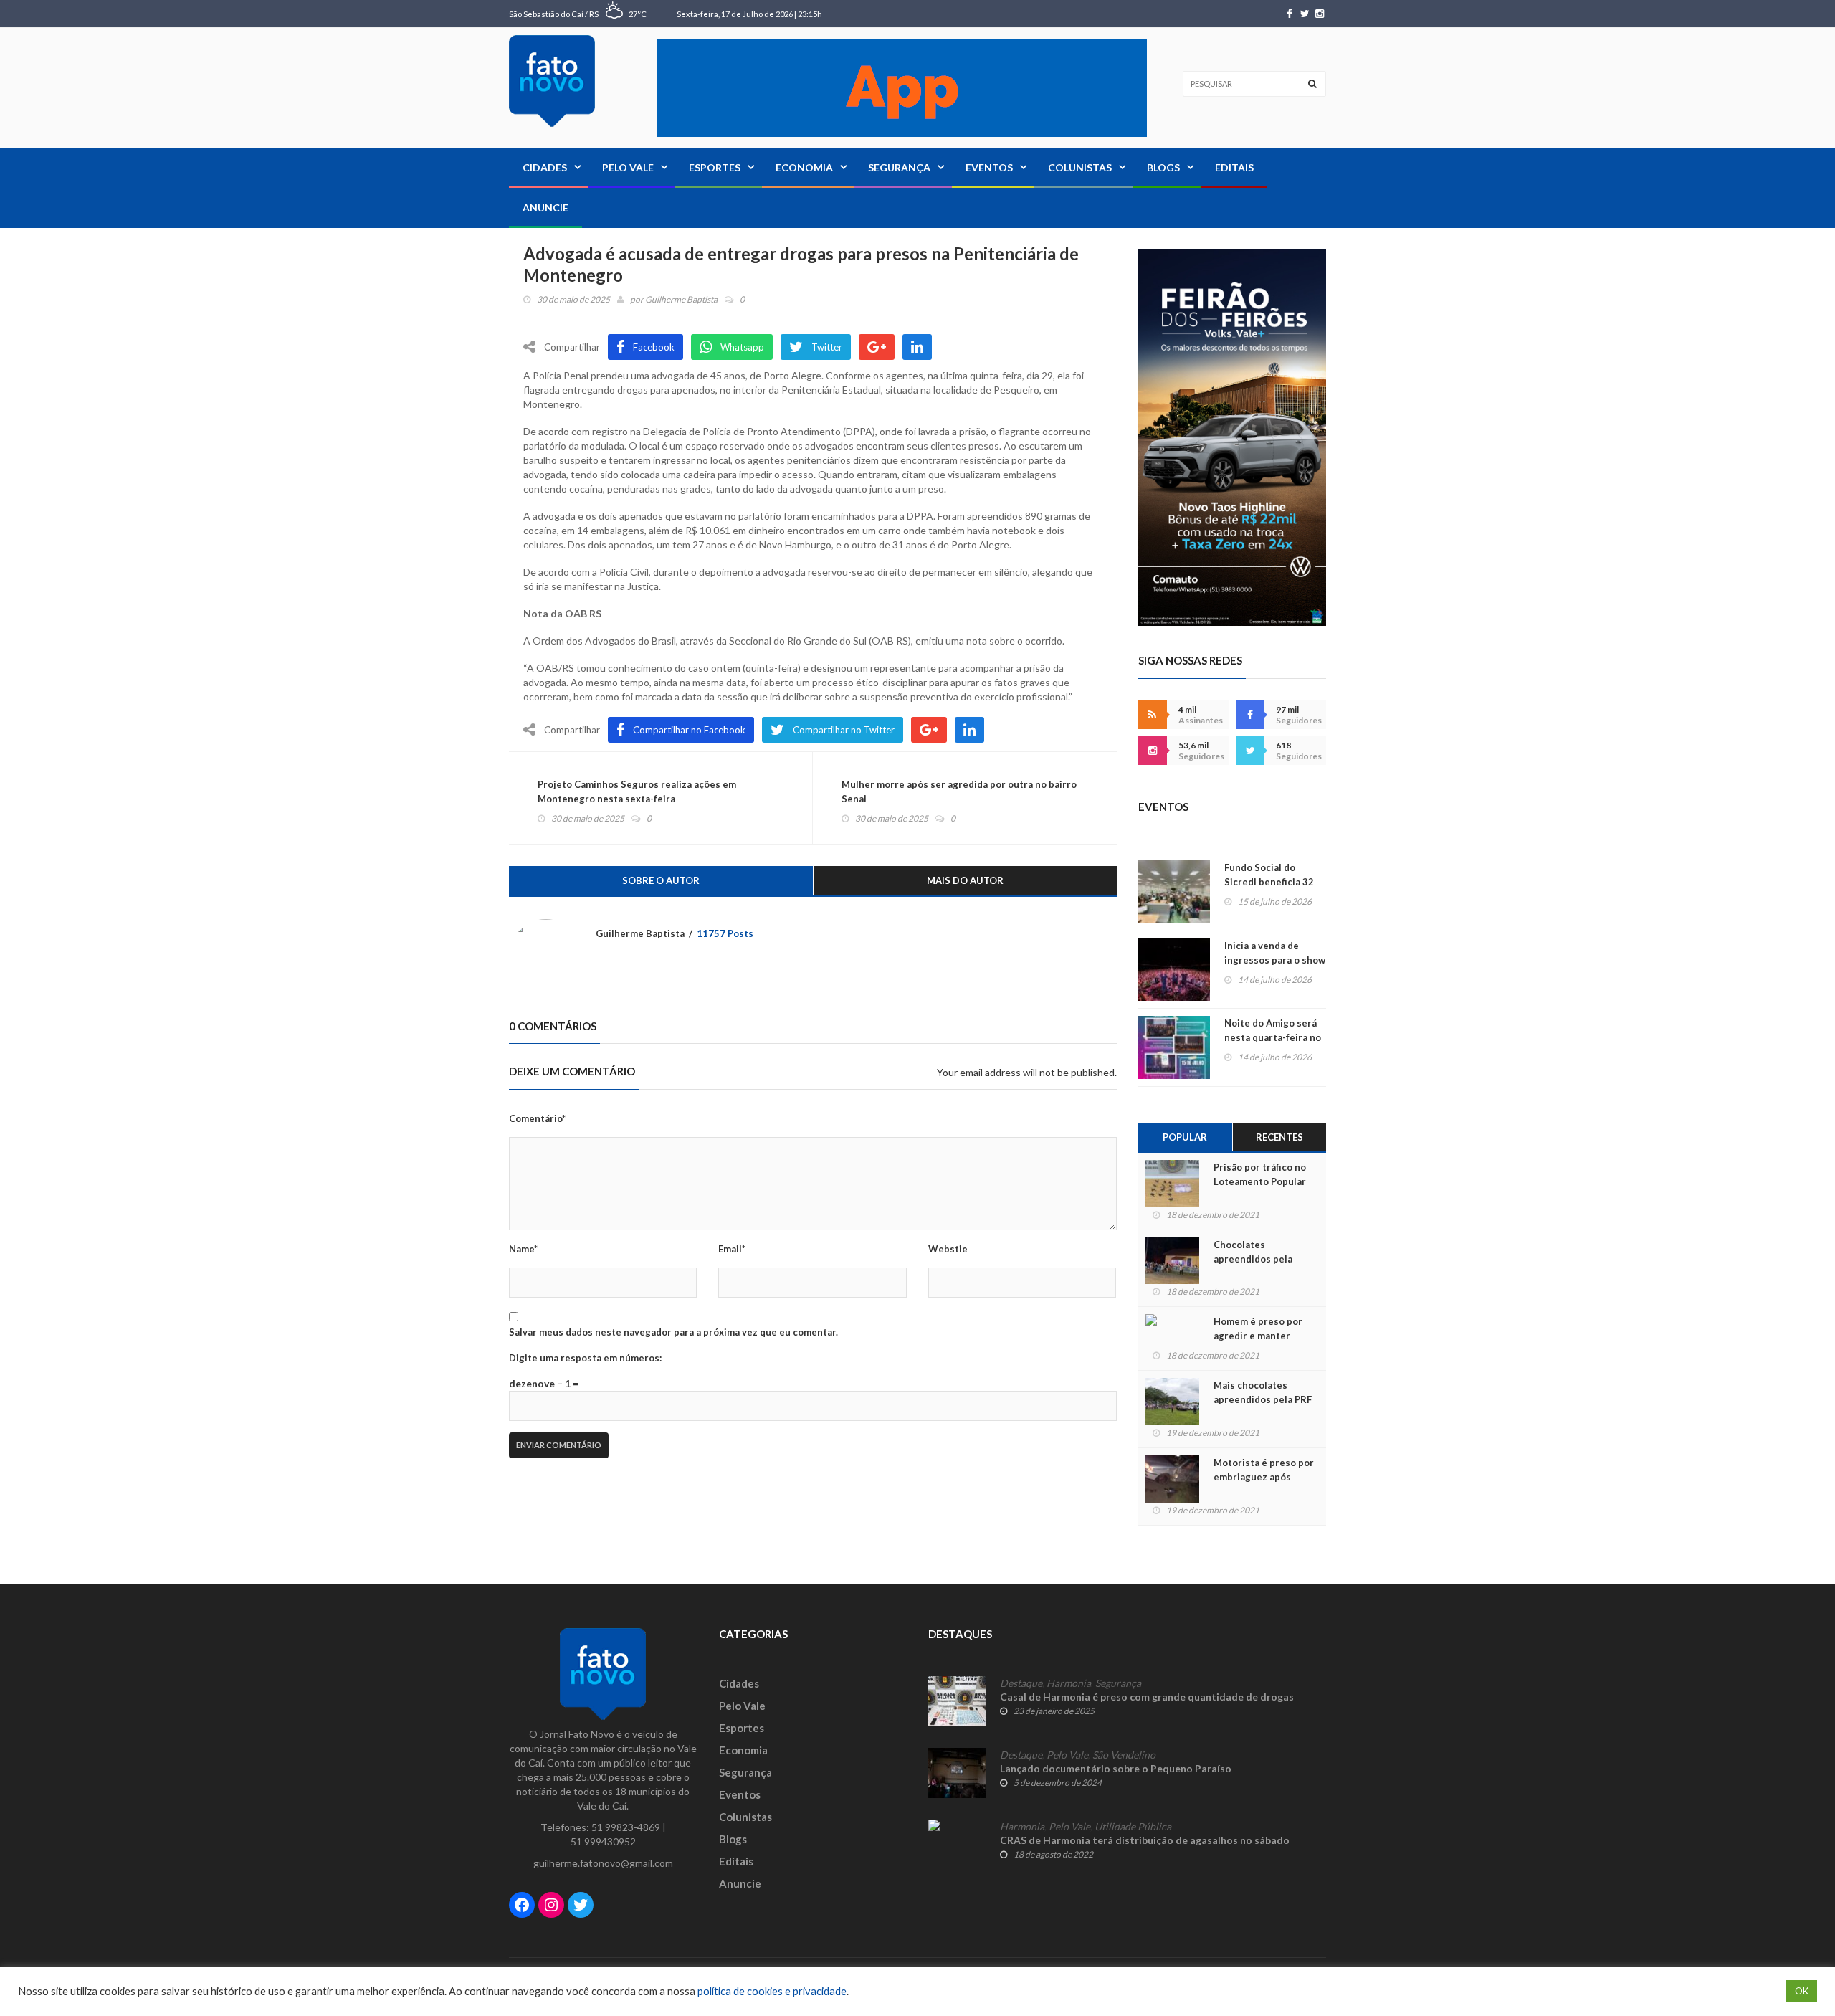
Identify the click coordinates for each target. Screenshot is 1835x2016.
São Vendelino (1124, 1755)
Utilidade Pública (1133, 1827)
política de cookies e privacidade (772, 1991)
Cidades (545, 167)
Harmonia (1069, 1683)
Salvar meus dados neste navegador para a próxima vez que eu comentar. (673, 1332)
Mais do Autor (965, 880)
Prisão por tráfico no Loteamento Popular (1260, 1174)
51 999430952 (603, 1841)
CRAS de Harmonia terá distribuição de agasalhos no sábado (1145, 1840)
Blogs (1163, 167)
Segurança (899, 167)
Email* (732, 1249)
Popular (1185, 1137)
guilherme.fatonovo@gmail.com (603, 1863)
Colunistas (1080, 167)
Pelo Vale (628, 167)
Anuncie (545, 208)
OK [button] (1802, 1991)
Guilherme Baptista (681, 299)
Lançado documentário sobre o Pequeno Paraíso (1116, 1768)
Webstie (948, 1249)
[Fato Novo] (552, 81)
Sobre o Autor (661, 880)
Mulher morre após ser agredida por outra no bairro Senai (959, 791)
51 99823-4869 (626, 1827)
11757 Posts (725, 933)
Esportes (715, 167)
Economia (804, 167)
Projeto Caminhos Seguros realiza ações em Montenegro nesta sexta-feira (637, 791)
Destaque (1021, 1683)
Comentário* (537, 1118)
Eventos (989, 167)
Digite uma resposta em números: (585, 1358)
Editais (1234, 167)
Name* (523, 1249)
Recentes (1279, 1137)
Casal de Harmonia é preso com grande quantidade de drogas (1147, 1697)
